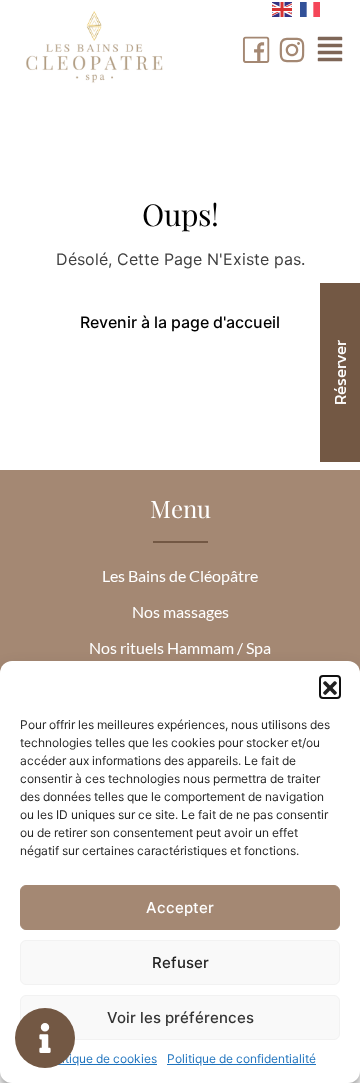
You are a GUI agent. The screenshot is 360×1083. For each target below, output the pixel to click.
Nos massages (180, 611)
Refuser (180, 962)
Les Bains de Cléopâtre (180, 575)
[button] (330, 686)
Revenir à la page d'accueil (180, 322)
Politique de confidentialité (241, 1058)
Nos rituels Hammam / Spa (180, 647)
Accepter (180, 907)
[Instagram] (292, 50)
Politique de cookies (100, 1058)
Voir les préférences (180, 1017)
